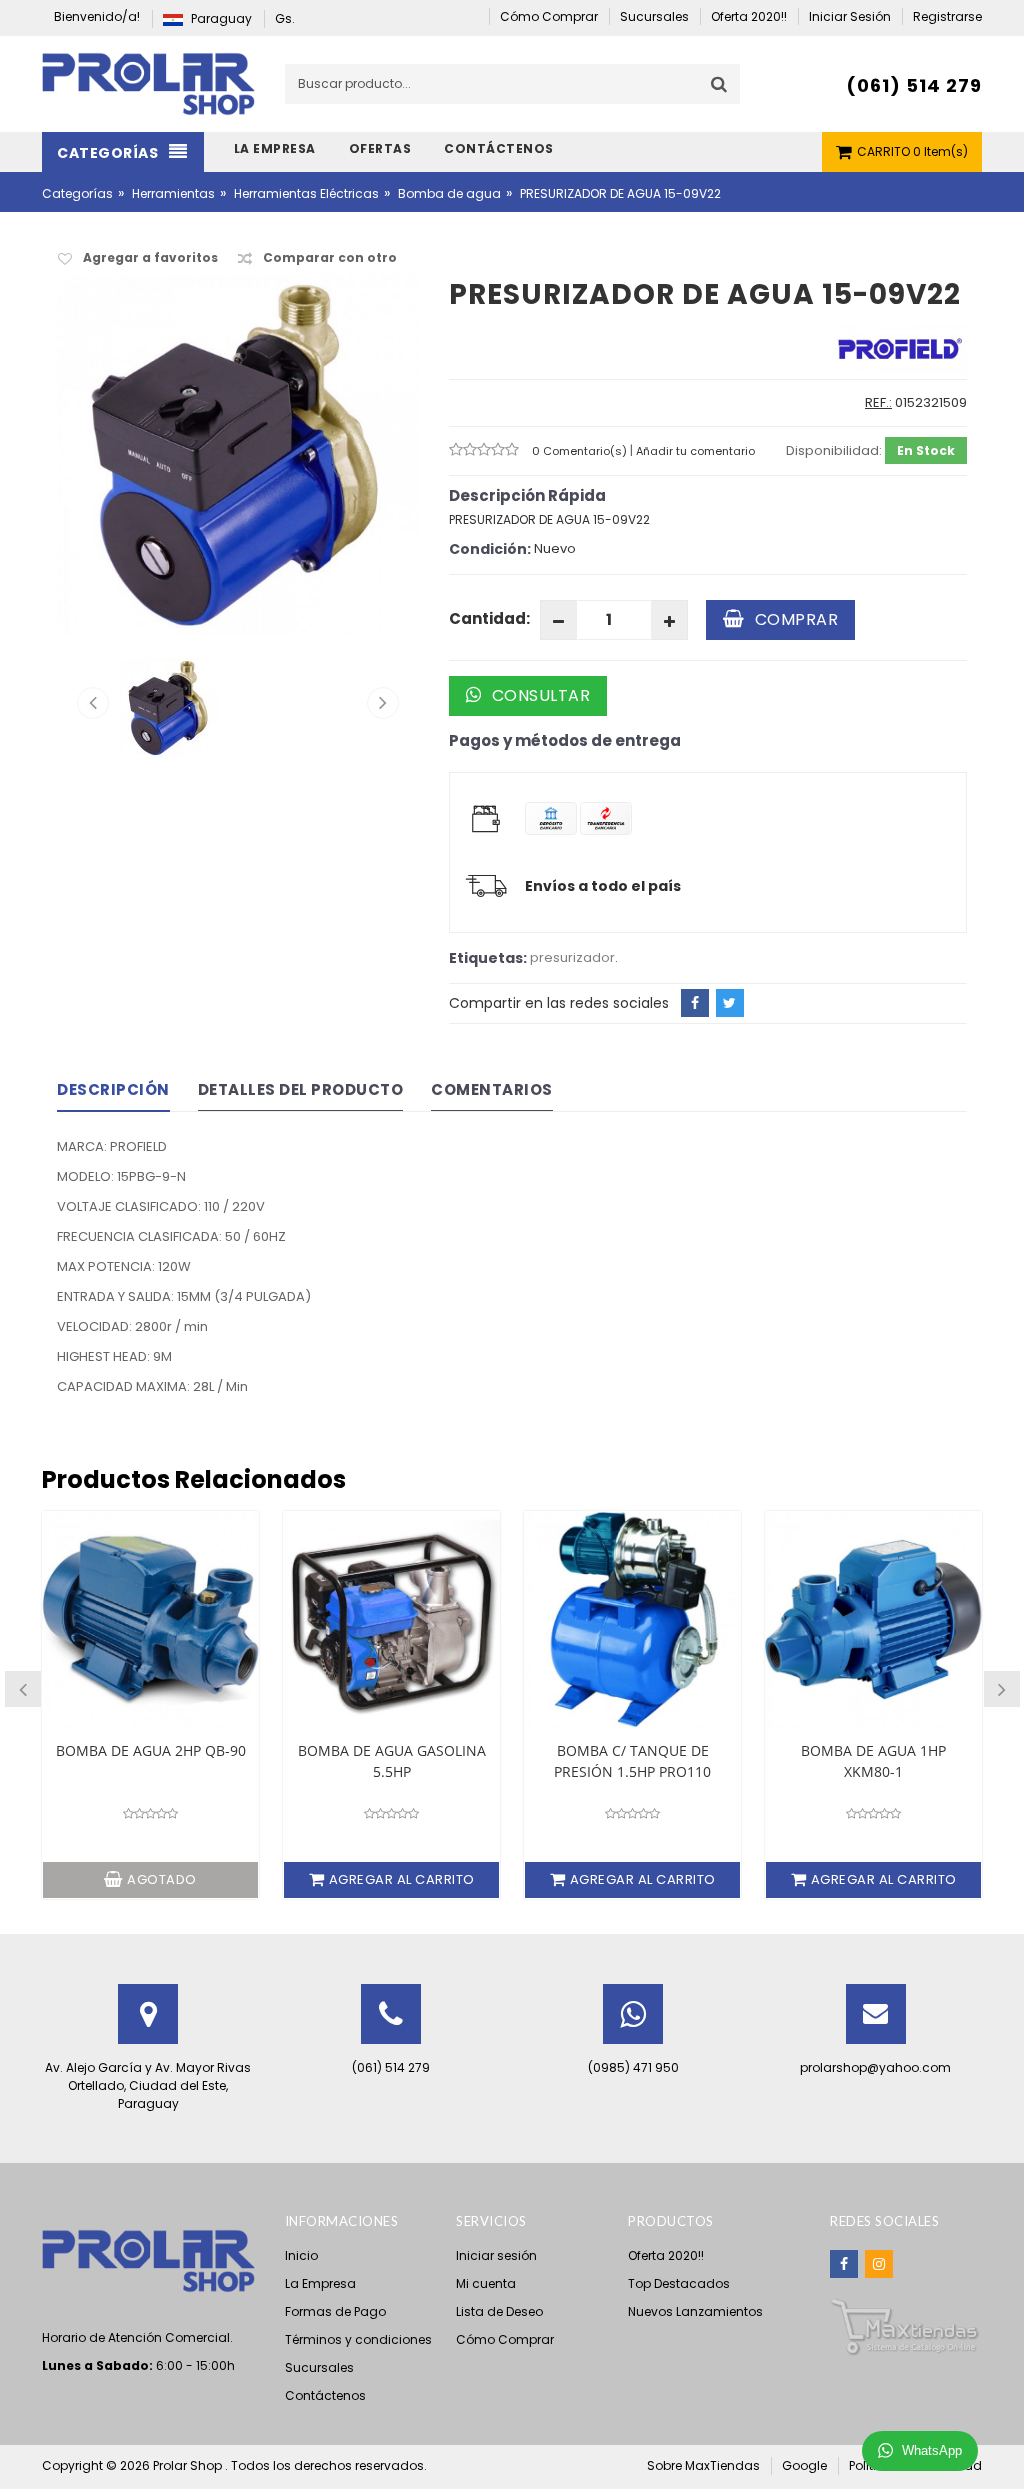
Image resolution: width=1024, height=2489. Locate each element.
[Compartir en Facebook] (695, 1003)
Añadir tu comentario (695, 451)
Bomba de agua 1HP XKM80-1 (873, 1761)
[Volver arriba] (1003, 2453)
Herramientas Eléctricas (306, 193)
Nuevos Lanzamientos (695, 2311)
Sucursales (319, 2367)
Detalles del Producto (301, 1089)
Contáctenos (325, 2395)
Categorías (77, 193)
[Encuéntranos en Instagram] (879, 2264)
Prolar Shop (189, 2465)
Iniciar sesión (496, 2255)
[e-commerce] (148, 82)
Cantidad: (489, 618)
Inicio (301, 2255)
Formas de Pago (335, 2311)
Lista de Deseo (499, 2311)
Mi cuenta (486, 2283)
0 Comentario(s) (581, 451)
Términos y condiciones (358, 2339)
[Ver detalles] (150, 1619)
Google (804, 2465)
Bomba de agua (449, 193)
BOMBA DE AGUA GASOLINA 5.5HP (392, 1761)
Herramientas (173, 193)
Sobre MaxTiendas (703, 2465)
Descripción (113, 1089)
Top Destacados (679, 2283)
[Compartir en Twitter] (730, 1003)
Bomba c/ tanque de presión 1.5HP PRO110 (632, 1761)
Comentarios (492, 1089)
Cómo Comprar (505, 2339)
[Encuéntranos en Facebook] (844, 2264)
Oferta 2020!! (666, 2255)
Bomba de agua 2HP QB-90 (151, 1750)
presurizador (572, 957)
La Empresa (320, 2283)
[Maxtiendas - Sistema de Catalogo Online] (905, 2326)
